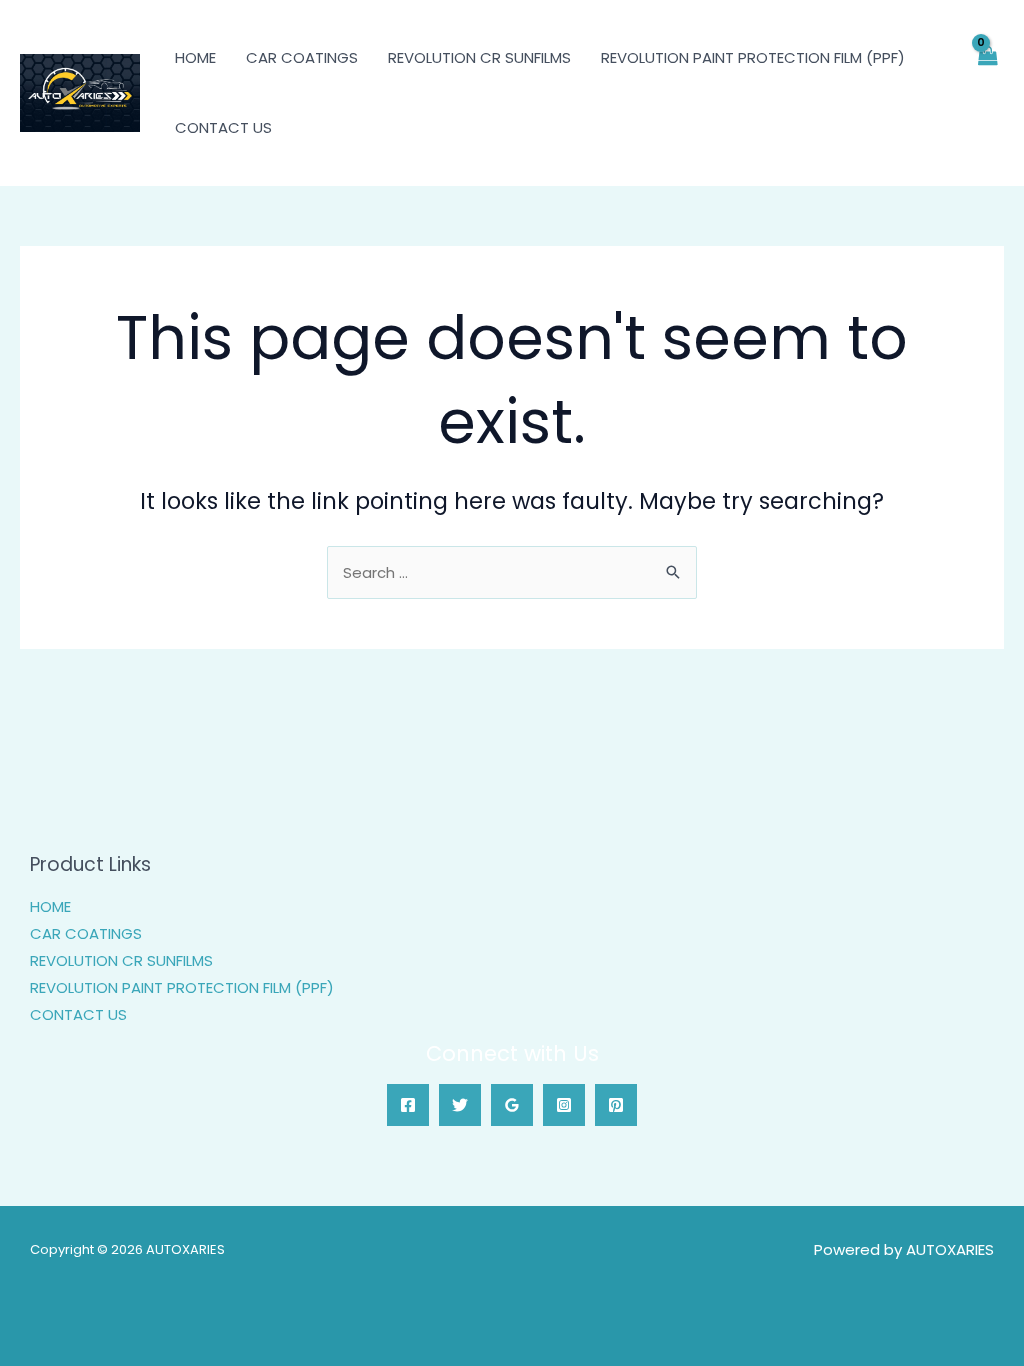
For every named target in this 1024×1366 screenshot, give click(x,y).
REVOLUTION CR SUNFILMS (479, 57)
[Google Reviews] (512, 1105)
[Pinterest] (616, 1105)
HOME (195, 57)
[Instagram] (564, 1105)
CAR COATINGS (302, 57)
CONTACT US (223, 127)
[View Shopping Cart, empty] (987, 93)
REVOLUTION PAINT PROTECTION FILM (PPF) (753, 57)
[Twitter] (460, 1105)
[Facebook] (408, 1105)
